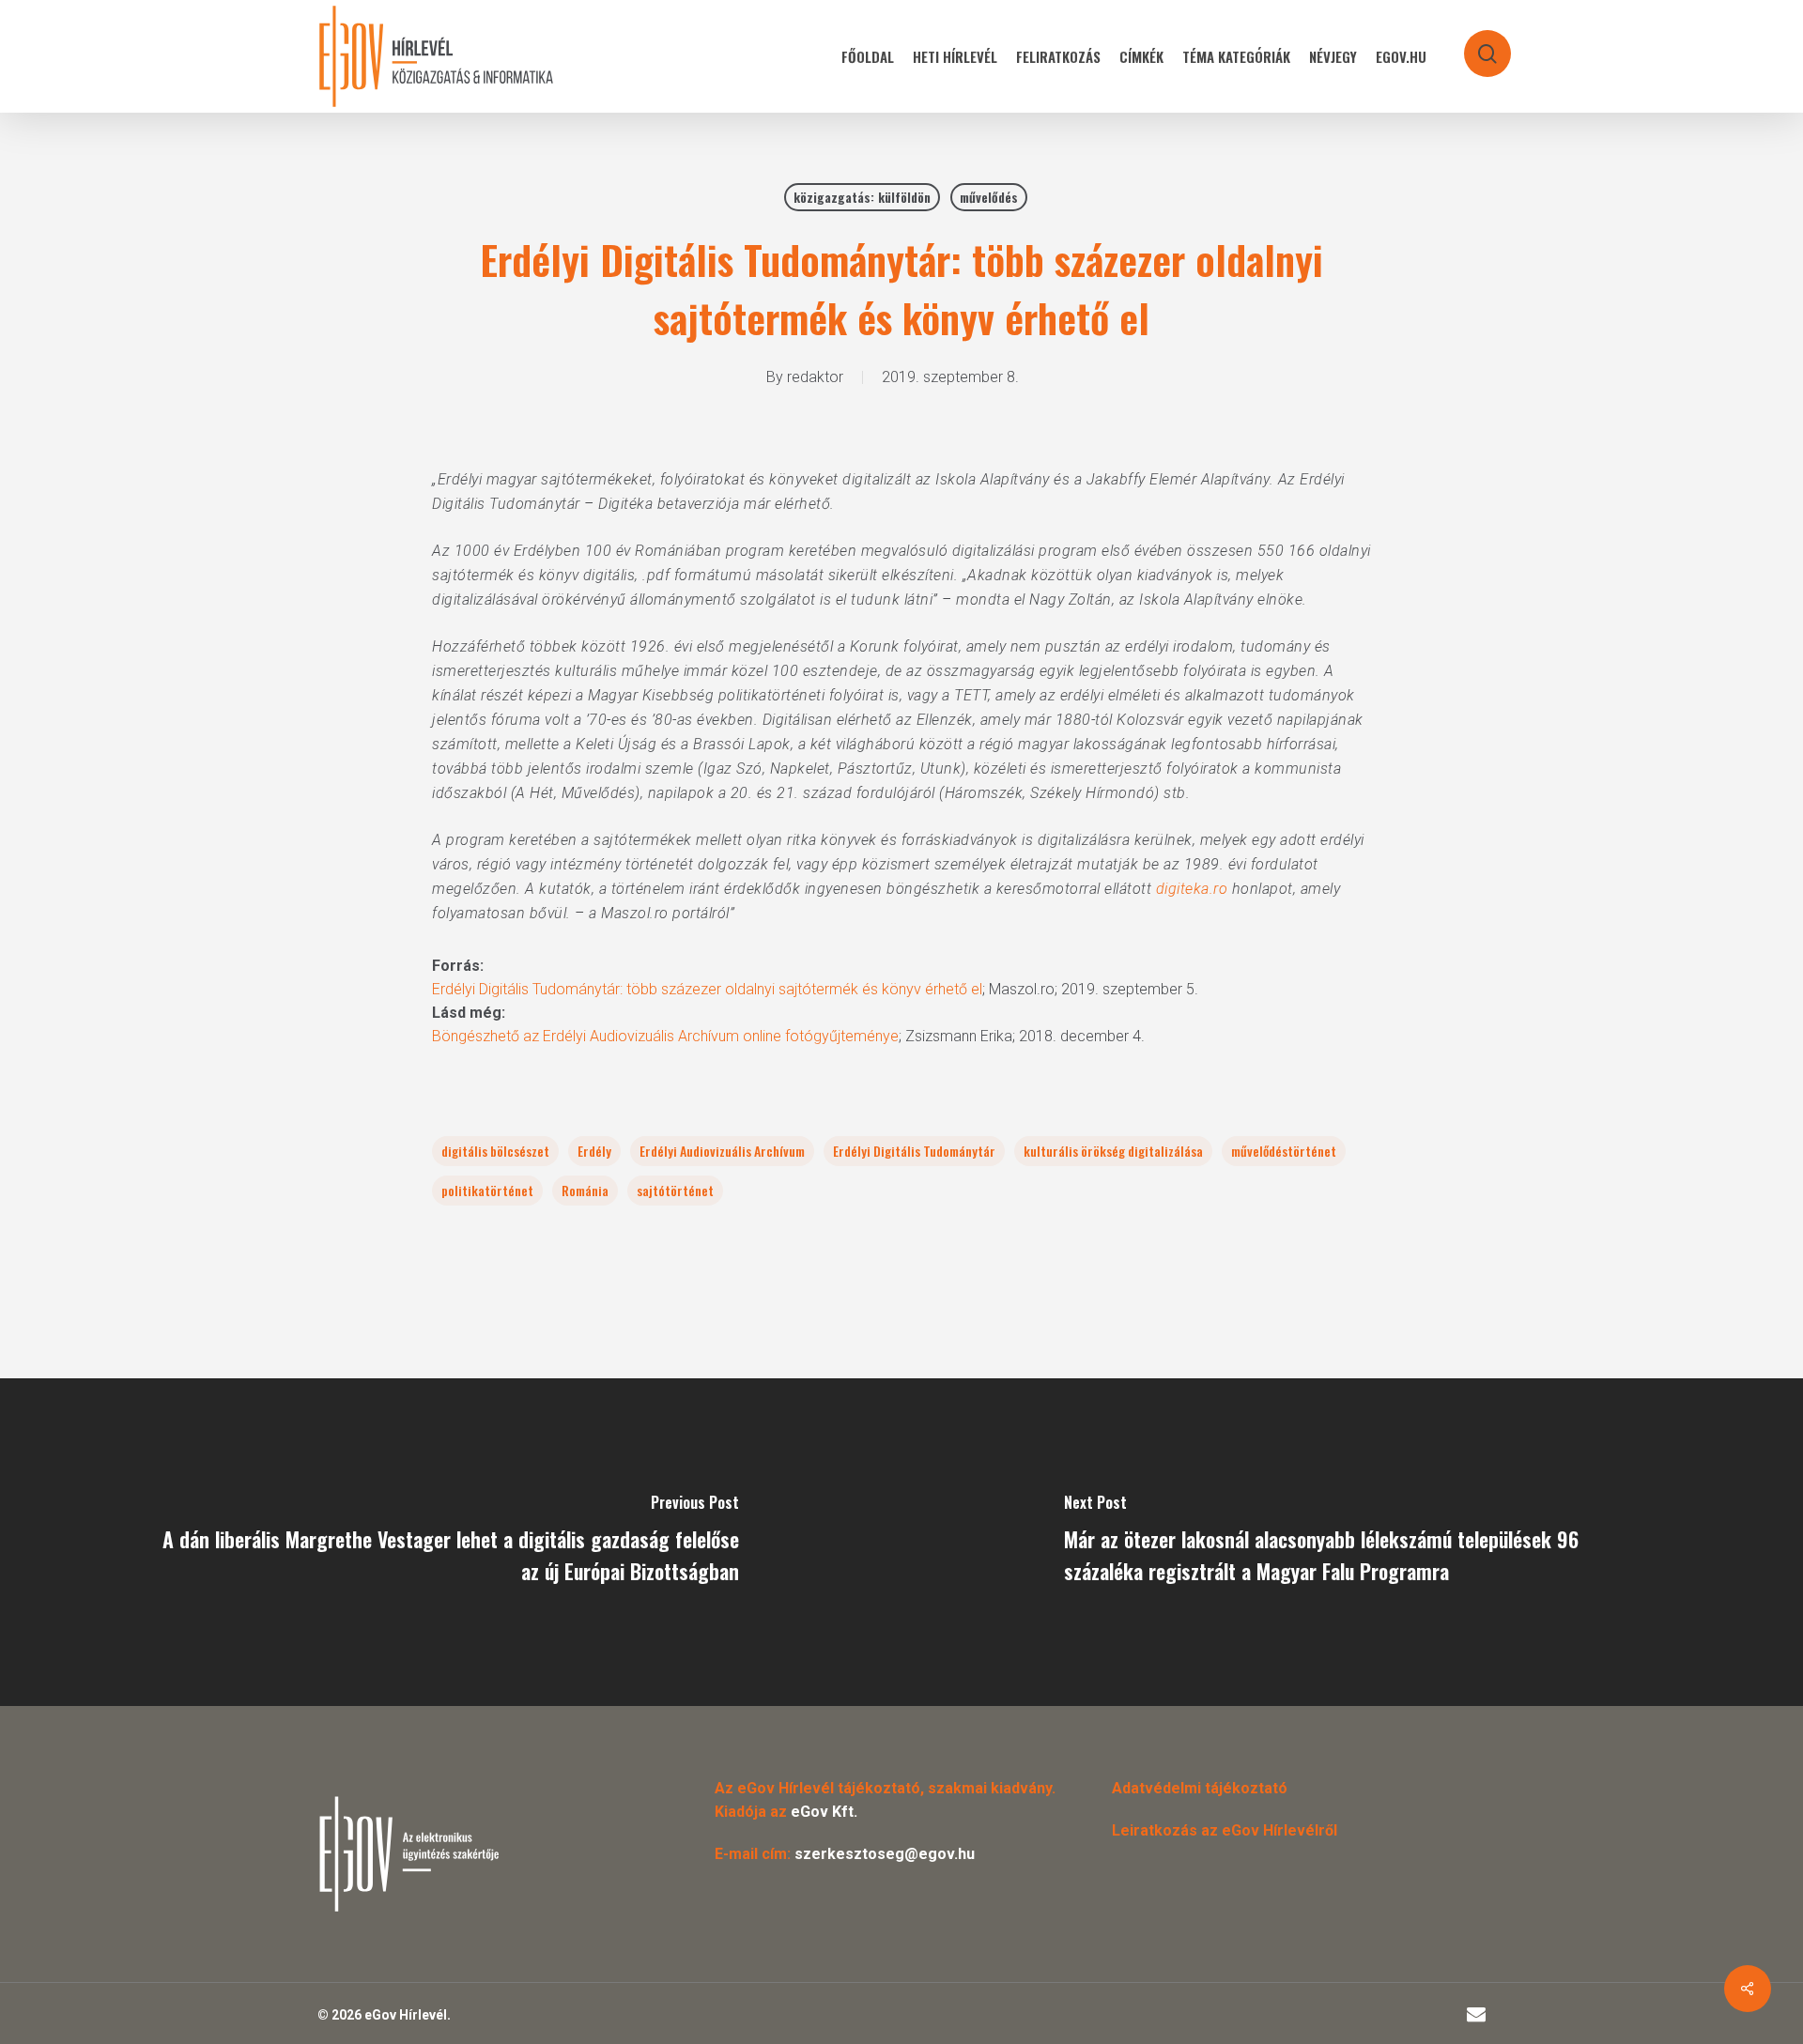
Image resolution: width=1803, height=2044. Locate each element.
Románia (585, 1190)
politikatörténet (487, 1190)
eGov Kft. (824, 1812)
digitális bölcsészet (495, 1151)
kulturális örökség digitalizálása (1113, 1151)
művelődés (989, 197)
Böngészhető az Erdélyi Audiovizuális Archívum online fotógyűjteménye (665, 1036)
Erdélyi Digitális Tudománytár (914, 1151)
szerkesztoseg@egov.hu (885, 1854)
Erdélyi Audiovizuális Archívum (722, 1151)
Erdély (594, 1151)
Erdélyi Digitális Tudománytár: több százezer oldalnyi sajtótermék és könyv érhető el (707, 989)
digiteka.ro (1192, 889)
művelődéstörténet (1284, 1151)
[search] (1475, 45)
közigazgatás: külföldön (862, 197)
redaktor (815, 377)
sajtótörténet (675, 1190)
